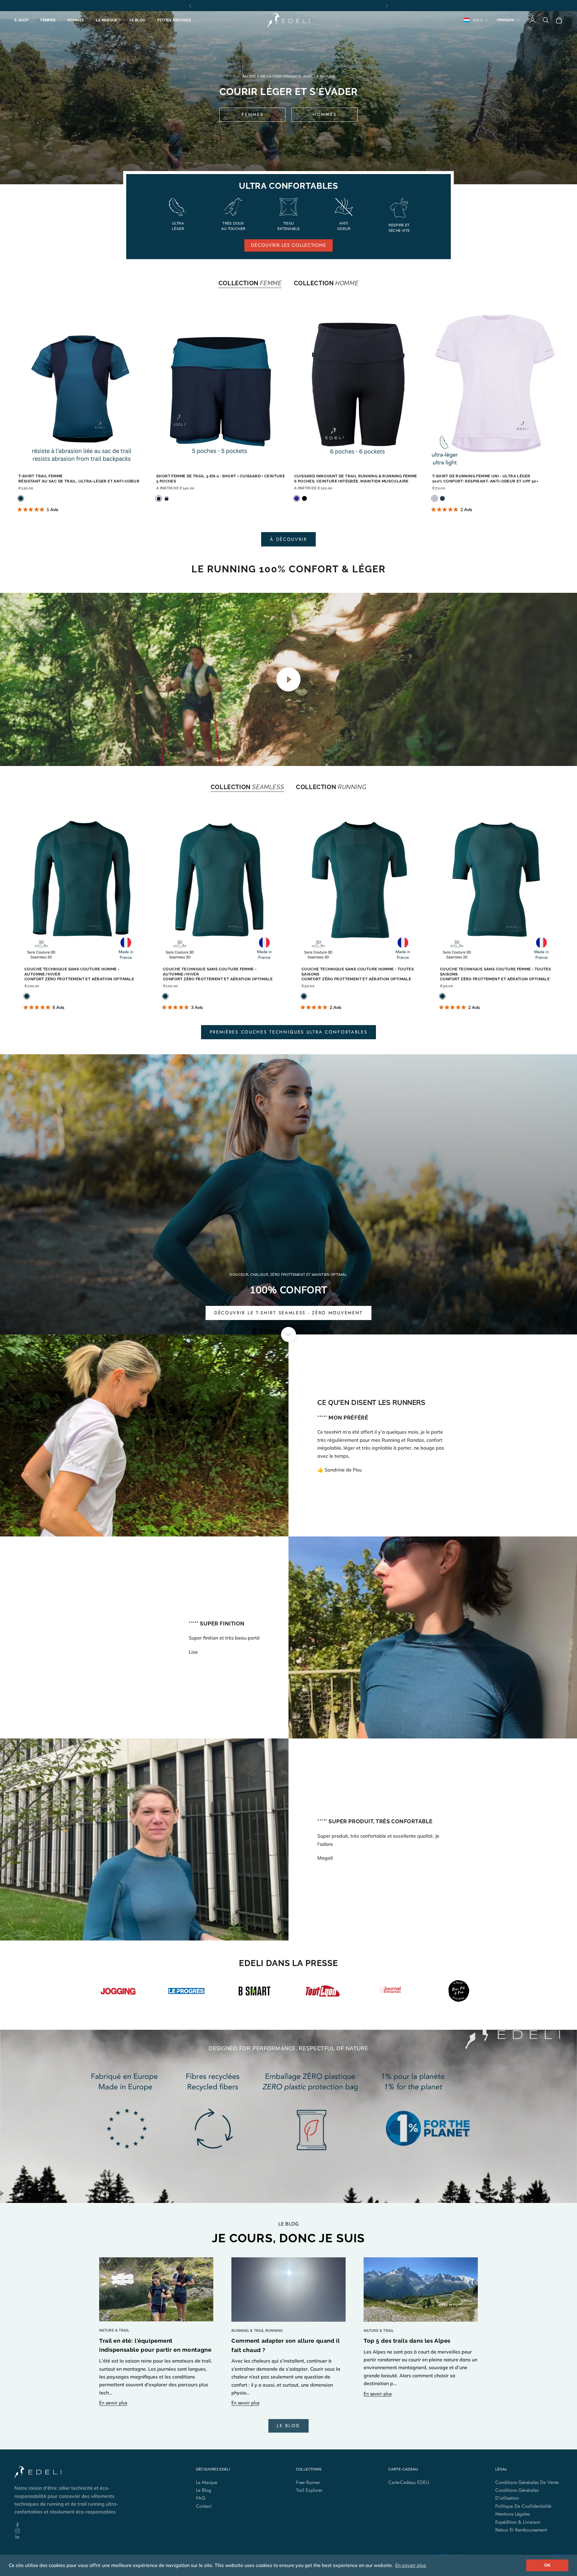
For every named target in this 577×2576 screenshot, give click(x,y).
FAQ (201, 2498)
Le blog (137, 20)
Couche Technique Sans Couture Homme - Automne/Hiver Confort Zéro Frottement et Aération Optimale (79, 974)
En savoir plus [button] (411, 2565)
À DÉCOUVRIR (288, 539)
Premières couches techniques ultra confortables (289, 1032)
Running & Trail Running (257, 2331)
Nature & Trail (114, 2330)
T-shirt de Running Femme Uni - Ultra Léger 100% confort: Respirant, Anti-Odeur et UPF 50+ (485, 479)
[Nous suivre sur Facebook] (72, 2525)
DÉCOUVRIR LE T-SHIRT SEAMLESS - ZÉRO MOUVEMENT (288, 1313)
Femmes (48, 20)
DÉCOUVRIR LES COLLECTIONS (288, 245)
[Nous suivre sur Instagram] (72, 2531)
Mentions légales (513, 2514)
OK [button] (547, 2565)
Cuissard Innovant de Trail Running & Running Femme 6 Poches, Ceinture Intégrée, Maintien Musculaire (356, 479)
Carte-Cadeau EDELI (409, 2482)
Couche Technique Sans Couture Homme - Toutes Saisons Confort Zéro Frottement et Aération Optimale (358, 974)
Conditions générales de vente (527, 2482)
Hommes (75, 20)
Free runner (308, 2482)
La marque (107, 20)
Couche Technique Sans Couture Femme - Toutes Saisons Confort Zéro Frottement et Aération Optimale (495, 974)
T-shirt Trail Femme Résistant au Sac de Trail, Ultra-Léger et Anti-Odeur (79, 479)
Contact (204, 2506)
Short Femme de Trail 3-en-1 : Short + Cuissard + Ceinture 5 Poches (221, 479)
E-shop (21, 20)
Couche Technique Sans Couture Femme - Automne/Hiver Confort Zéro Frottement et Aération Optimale (218, 974)
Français (505, 20)
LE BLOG (288, 2426)
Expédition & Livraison (518, 2522)
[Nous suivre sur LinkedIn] (72, 2537)
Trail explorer (309, 2490)
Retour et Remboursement (521, 2530)
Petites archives (174, 20)
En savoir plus (113, 2403)
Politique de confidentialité (523, 2506)
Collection (250, 283)
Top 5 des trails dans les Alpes (407, 2341)
